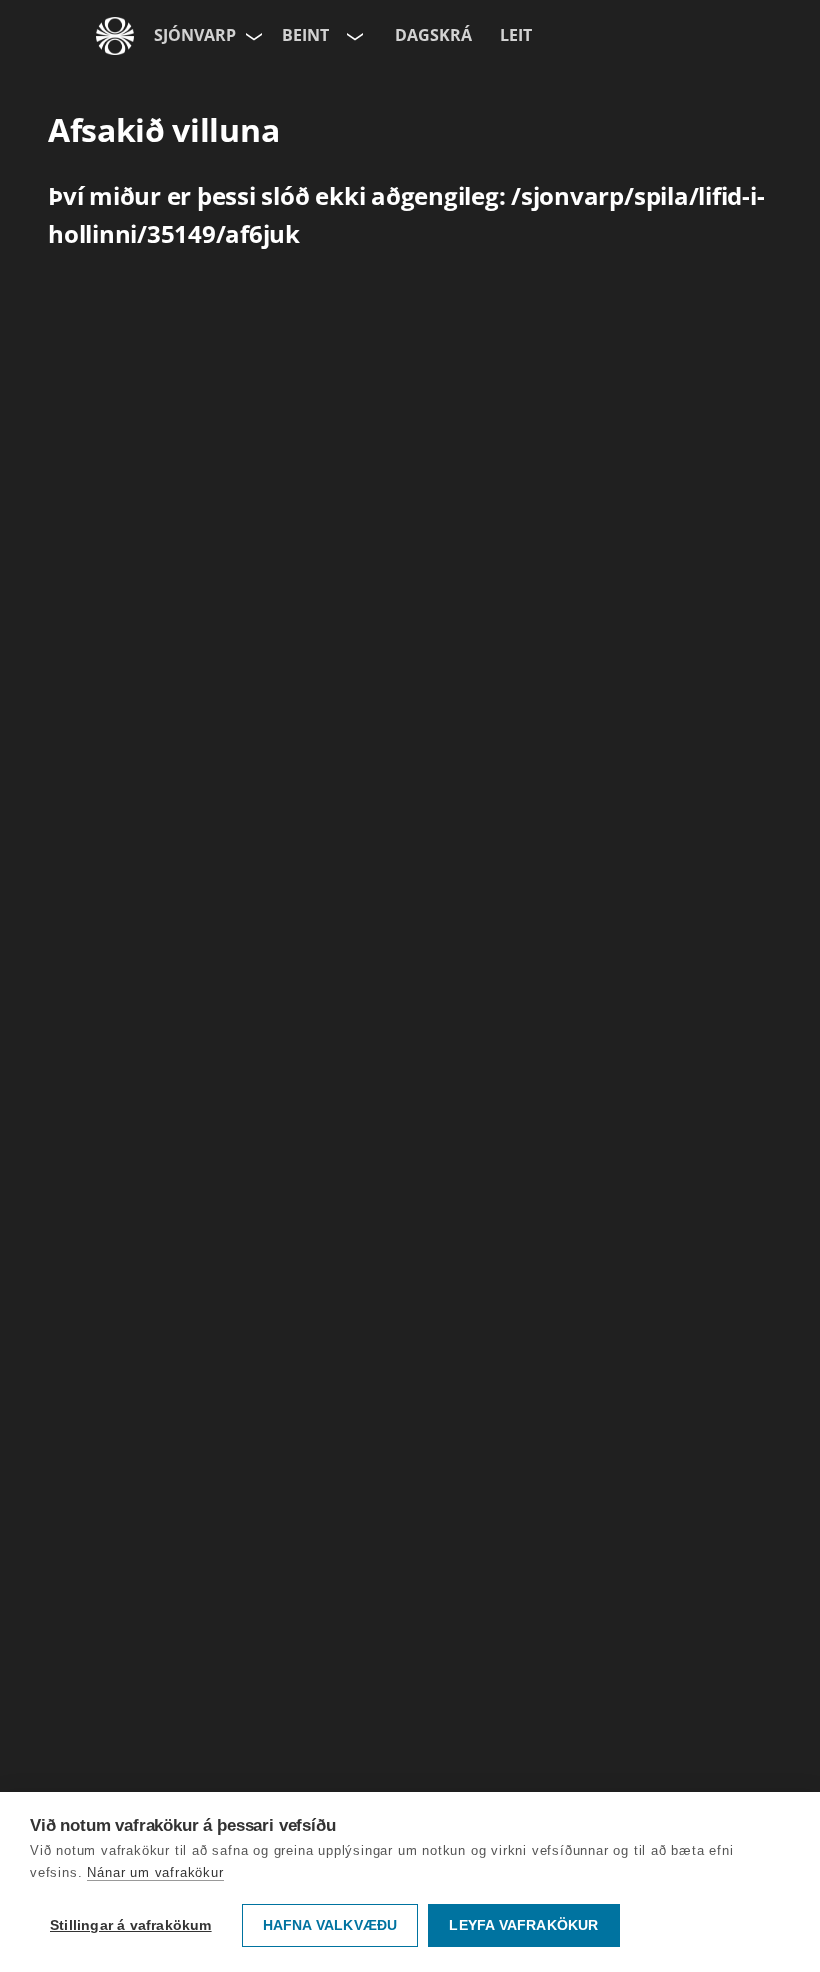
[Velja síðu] (252, 36)
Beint (305, 35)
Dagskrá (433, 35)
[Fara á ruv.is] (115, 36)
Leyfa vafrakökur (523, 1925)
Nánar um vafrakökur (155, 1872)
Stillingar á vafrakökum (131, 1925)
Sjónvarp (195, 35)
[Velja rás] (353, 36)
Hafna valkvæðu (330, 1925)
